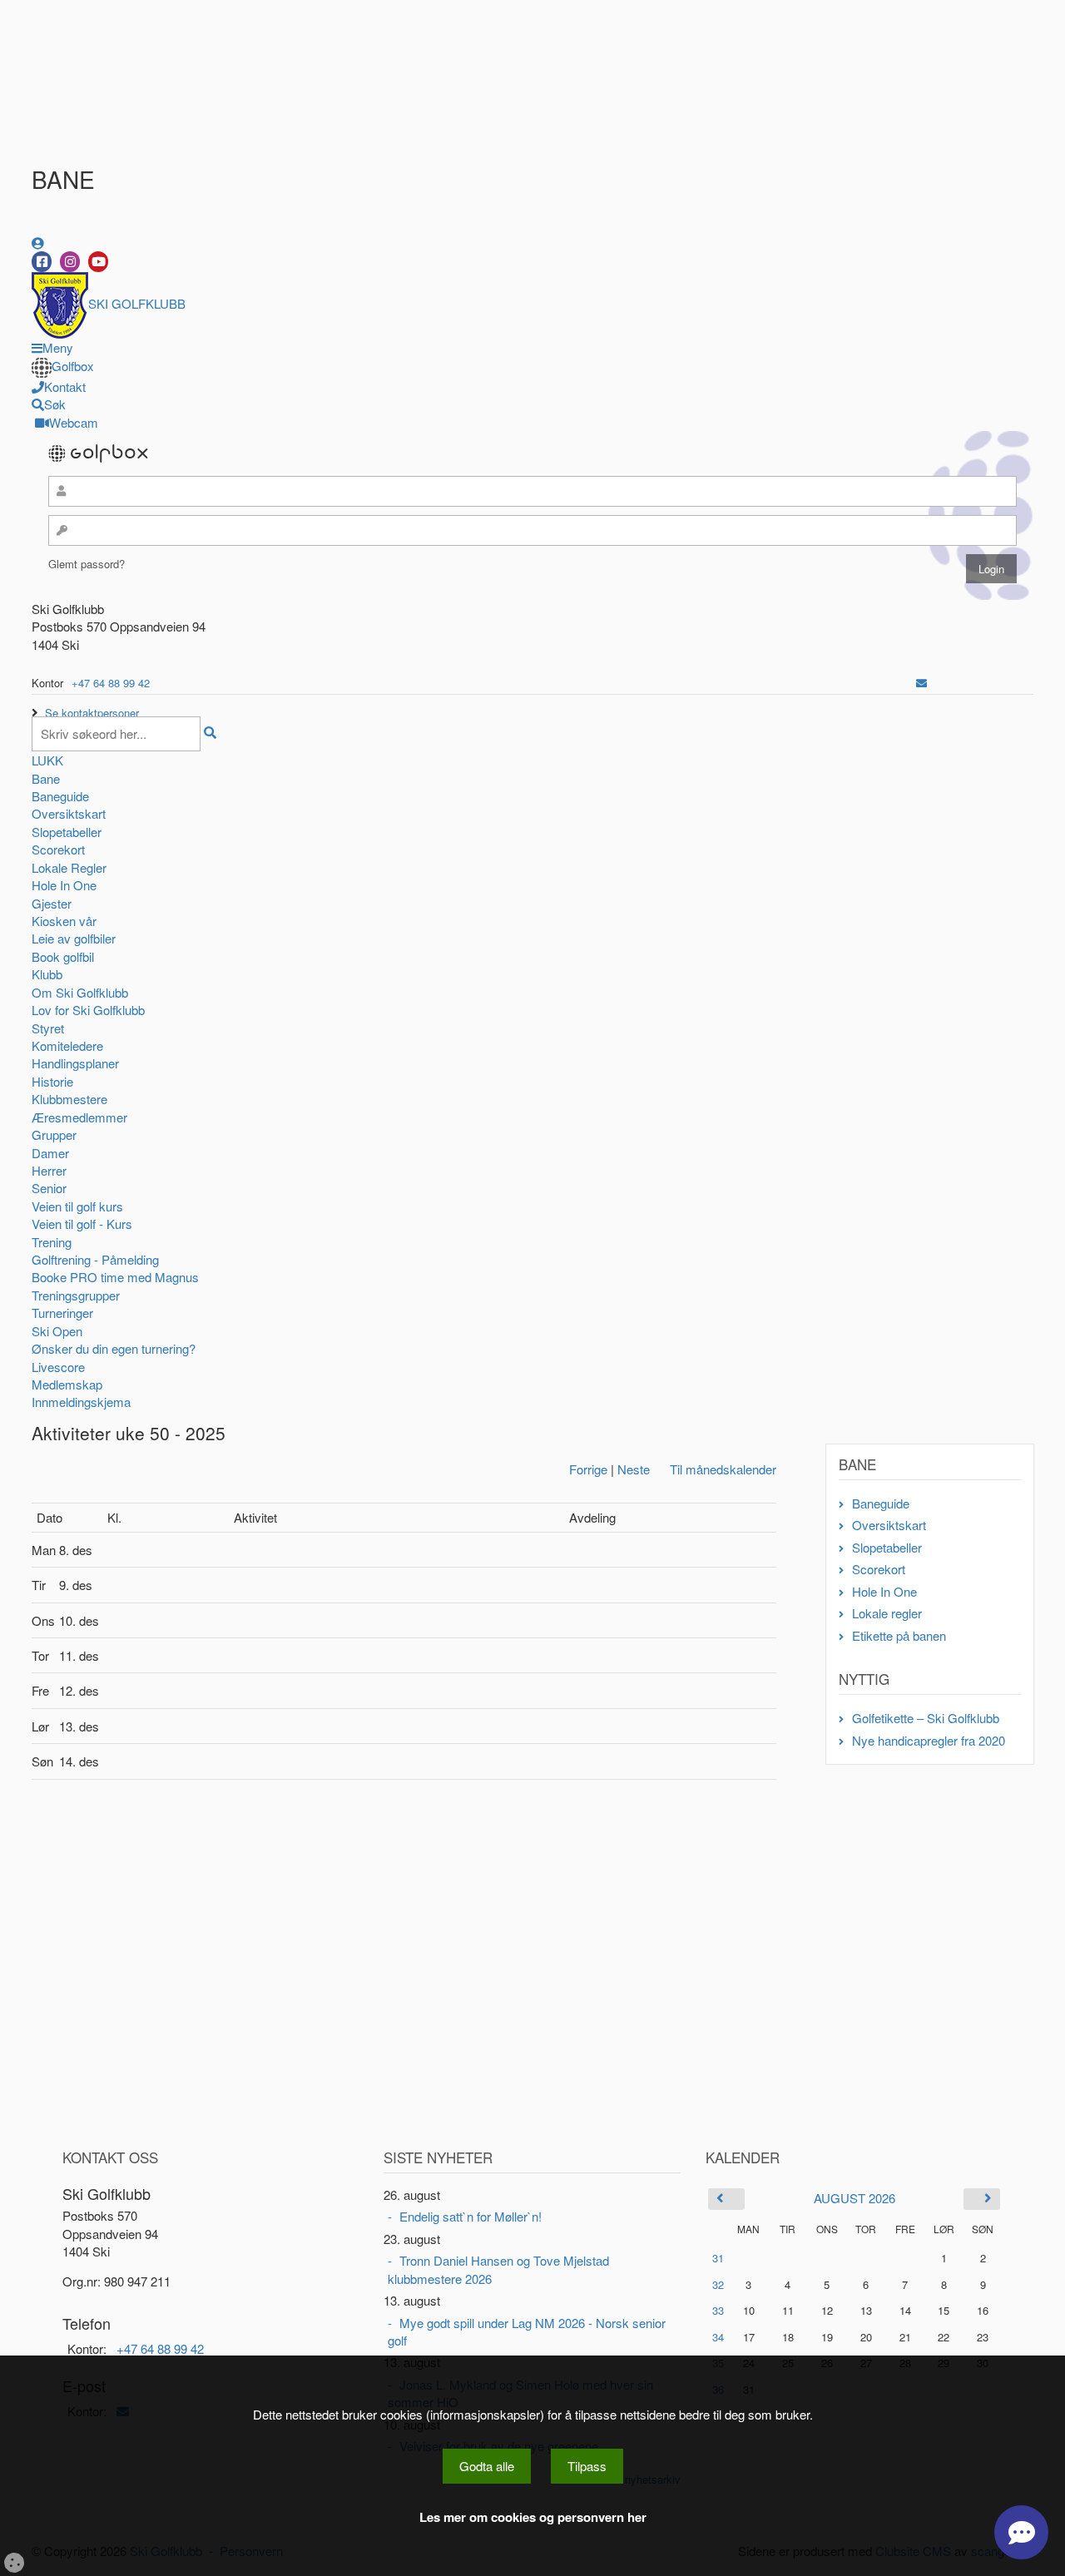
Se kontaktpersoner (92, 713)
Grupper (54, 1134)
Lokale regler (887, 1613)
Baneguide (60, 796)
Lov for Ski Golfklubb (88, 1010)
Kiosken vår (64, 921)
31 (718, 2258)
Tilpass (587, 2466)
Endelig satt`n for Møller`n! (471, 2216)
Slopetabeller (67, 832)
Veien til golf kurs (77, 1206)
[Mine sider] (38, 243)
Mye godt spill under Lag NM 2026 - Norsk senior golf (527, 2331)
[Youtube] (98, 262)
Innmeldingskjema (81, 1402)
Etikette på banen (899, 1635)
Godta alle (487, 2466)
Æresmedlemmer (79, 1117)
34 (718, 2337)
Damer (50, 1153)
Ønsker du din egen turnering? (114, 1348)
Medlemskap (67, 1384)
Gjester (52, 903)
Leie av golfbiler (74, 938)
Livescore (58, 1367)
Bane (46, 778)
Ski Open (57, 1331)
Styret (48, 1028)
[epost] (921, 683)
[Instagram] (70, 262)
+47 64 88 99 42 (111, 683)
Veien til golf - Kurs (82, 1224)
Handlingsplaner (75, 1063)
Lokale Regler (69, 867)
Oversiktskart (69, 813)
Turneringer (62, 1313)
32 (718, 2284)
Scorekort (58, 849)
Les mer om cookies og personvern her (533, 2517)
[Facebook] (42, 262)
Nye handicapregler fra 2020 (929, 1740)
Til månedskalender (723, 1469)
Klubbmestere (69, 1099)
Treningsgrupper (76, 1295)
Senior (49, 1188)
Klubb (47, 974)
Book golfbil (63, 956)
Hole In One (64, 885)
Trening (52, 1242)
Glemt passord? (87, 564)
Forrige (588, 1469)
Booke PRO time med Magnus (115, 1277)
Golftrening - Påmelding (95, 1259)
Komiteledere (67, 1045)
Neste (634, 1469)
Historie (52, 1081)
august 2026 (854, 2198)
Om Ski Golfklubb (80, 992)
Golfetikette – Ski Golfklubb (926, 1718)
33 (718, 2310)
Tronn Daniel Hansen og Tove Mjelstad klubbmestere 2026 (498, 2269)
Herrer (49, 1170)
